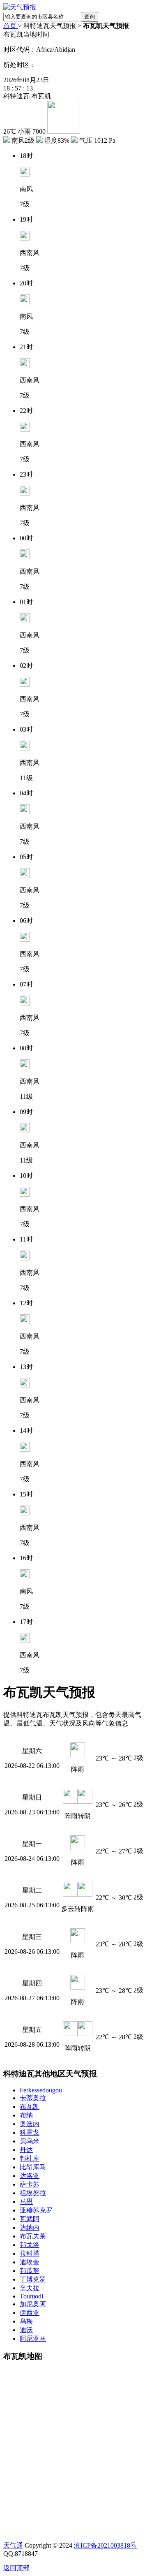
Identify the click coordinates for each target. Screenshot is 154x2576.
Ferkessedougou (41, 2090)
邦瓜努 (30, 2271)
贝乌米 (30, 2141)
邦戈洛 (30, 2245)
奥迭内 (30, 2124)
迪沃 (26, 2330)
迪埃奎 (30, 2262)
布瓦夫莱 (33, 2236)
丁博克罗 (33, 2279)
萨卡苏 (30, 2184)
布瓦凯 (30, 2107)
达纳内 (30, 2227)
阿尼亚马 (33, 2339)
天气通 (13, 2545)
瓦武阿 (30, 2219)
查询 (90, 17)
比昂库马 (33, 2167)
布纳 (26, 2115)
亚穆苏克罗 (36, 2210)
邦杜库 (30, 2158)
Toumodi (31, 2296)
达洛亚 (30, 2176)
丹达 (26, 2150)
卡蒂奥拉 (33, 2098)
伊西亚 (30, 2313)
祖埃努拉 (33, 2193)
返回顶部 (16, 2568)
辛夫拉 (30, 2288)
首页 (11, 26)
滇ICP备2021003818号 (105, 2545)
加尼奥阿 (33, 2304)
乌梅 (26, 2321)
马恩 (26, 2202)
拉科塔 (30, 2253)
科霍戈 (30, 2132)
